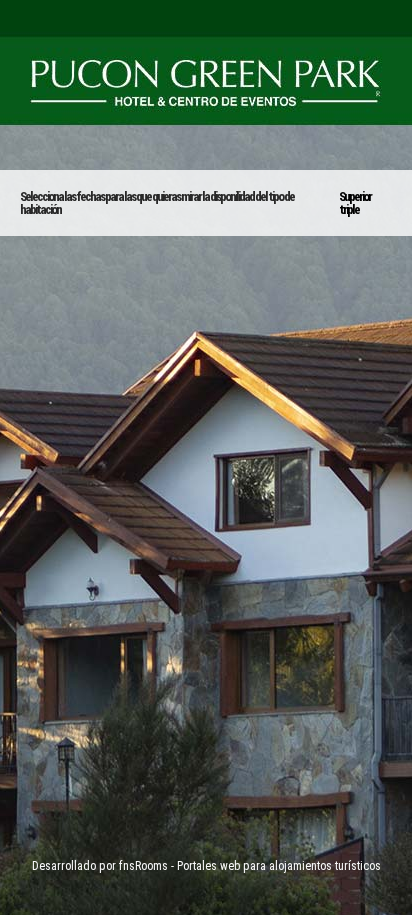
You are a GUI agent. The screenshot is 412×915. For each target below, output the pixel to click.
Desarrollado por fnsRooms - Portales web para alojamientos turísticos (206, 866)
